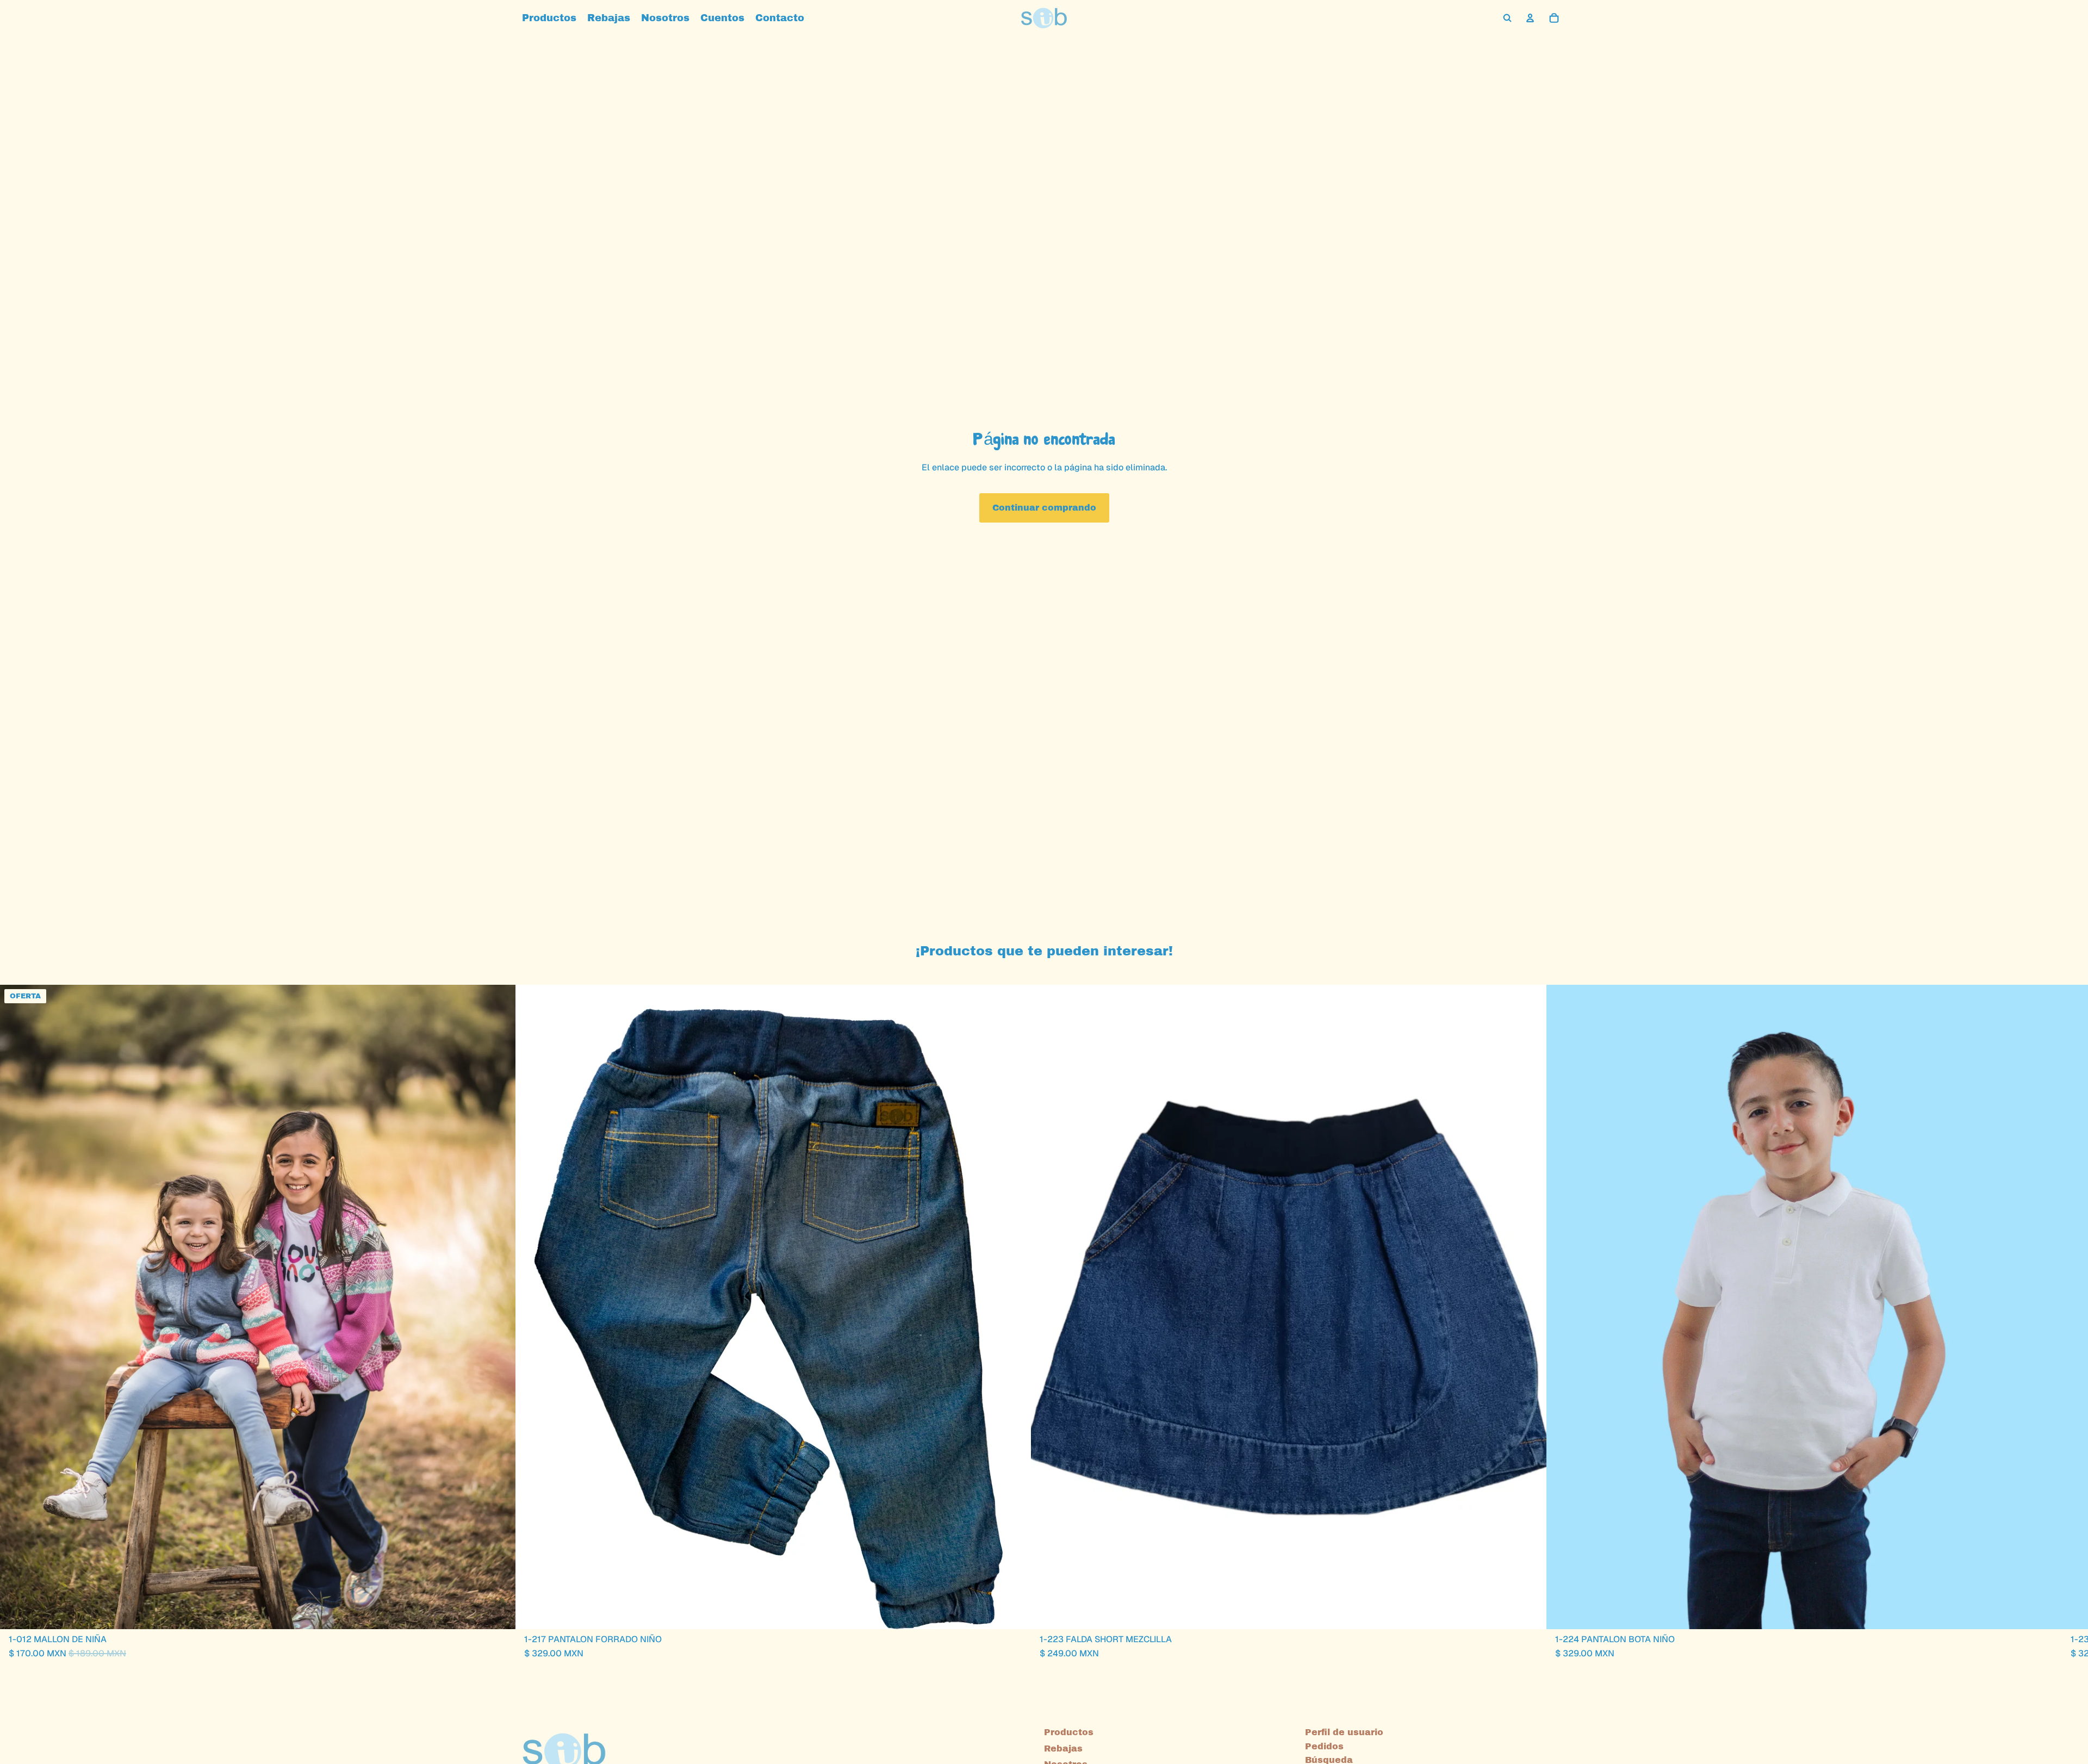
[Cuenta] (1530, 18)
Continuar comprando (1044, 508)
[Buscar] (1507, 18)
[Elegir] (499, 1612)
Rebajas (1063, 1748)
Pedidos (1324, 1746)
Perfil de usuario (1344, 1732)
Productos (1069, 1732)
